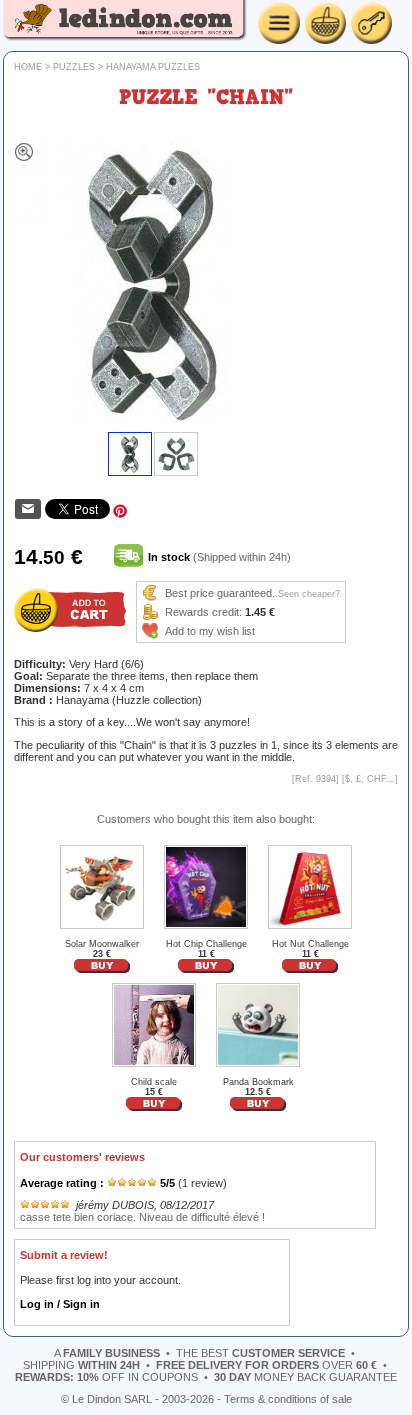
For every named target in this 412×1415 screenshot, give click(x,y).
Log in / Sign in (60, 1304)
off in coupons (106, 1377)
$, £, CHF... (370, 779)
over (266, 1365)
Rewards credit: (203, 612)
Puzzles (74, 67)
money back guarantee (305, 1377)
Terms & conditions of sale (288, 1399)
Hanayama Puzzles (153, 67)
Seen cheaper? (309, 594)
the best (260, 1353)
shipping (81, 1365)
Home (28, 67)
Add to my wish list (210, 631)
